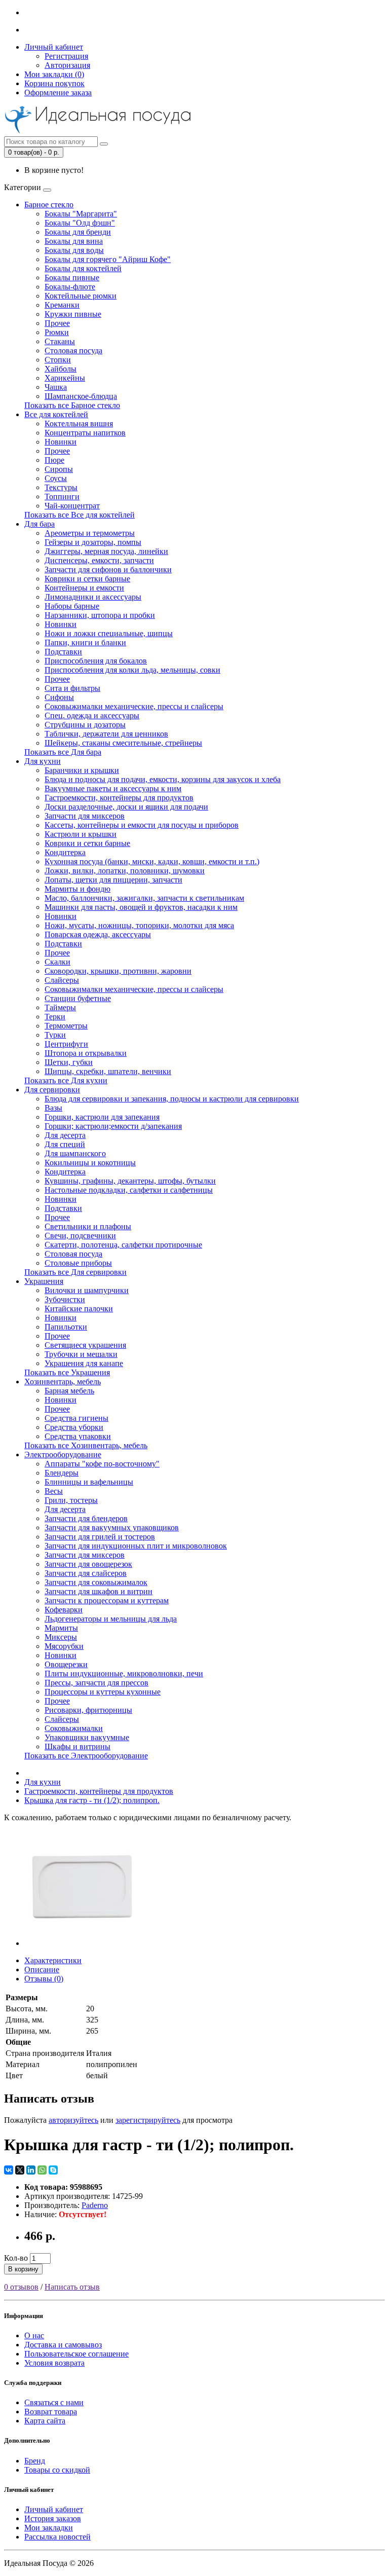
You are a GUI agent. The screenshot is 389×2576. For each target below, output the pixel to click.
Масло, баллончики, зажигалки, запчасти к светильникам (144, 898)
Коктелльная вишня (79, 424)
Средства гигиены (76, 1418)
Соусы (56, 478)
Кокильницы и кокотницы (90, 1163)
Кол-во (16, 2258)
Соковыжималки (74, 1728)
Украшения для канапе (84, 1363)
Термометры (66, 1026)
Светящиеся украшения (85, 1345)
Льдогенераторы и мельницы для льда (111, 1619)
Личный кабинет (54, 2509)
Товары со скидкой (57, 2470)
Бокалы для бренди (78, 232)
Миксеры (61, 1637)
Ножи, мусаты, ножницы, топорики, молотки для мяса (139, 925)
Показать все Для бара (63, 752)
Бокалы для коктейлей (83, 268)
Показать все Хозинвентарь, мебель (86, 1445)
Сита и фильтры (72, 688)
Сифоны (59, 697)
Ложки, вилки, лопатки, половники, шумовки (125, 871)
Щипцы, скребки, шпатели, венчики (108, 1071)
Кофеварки (64, 1610)
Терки (55, 1017)
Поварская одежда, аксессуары (98, 934)
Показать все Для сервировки (75, 1272)
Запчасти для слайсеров (86, 1573)
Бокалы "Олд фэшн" (80, 223)
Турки (55, 1035)
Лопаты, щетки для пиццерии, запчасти (113, 880)
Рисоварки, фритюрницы (88, 1710)
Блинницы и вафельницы (89, 1482)
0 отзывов (21, 2287)
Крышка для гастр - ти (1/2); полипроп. (92, 1800)
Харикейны (65, 378)
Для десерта (65, 1135)
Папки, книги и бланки (85, 642)
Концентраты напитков (85, 433)
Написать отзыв (72, 2287)
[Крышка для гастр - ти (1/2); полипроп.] (82, 1943)
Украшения (44, 1281)
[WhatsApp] (42, 2170)
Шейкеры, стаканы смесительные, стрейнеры (123, 743)
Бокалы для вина (74, 241)
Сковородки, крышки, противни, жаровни (118, 971)
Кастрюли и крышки (81, 834)
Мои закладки (49, 2528)
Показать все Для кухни (66, 1080)
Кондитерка (65, 852)
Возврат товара (51, 2412)
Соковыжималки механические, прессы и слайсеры (134, 706)
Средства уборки (74, 1427)
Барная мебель (69, 1391)
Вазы (53, 1108)
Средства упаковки (78, 1436)
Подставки (63, 652)
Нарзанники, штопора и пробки (100, 615)
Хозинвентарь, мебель (63, 1382)
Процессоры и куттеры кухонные (103, 1692)
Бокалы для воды (74, 250)
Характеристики (53, 1960)
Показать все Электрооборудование (86, 1756)
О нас (34, 2335)
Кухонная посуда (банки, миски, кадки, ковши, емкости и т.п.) (152, 861)
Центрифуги (66, 1044)
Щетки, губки (69, 1062)
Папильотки (66, 1327)
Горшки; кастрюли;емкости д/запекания (113, 1126)
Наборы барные (72, 606)
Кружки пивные (73, 314)
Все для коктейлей (56, 414)
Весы (54, 1491)
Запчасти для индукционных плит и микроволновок (136, 1546)
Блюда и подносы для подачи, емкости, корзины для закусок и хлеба (163, 779)
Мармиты (61, 1628)
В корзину (23, 2269)
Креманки (62, 305)
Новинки (61, 442)
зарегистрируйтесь (148, 2120)
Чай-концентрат (72, 506)
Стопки (58, 360)
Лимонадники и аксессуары (93, 597)
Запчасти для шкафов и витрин (99, 1591)
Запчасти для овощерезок (88, 1564)
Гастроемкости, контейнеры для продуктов (119, 798)
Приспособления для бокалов (96, 661)
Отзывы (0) (44, 1979)
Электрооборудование (63, 1455)
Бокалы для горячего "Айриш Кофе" (108, 259)
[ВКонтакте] (9, 2170)
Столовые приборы (78, 1263)
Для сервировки (52, 1090)
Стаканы (60, 341)
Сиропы (59, 469)
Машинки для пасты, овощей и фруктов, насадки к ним (141, 907)
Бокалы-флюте (70, 287)
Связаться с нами (54, 2402)
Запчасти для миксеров (85, 816)
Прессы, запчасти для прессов (96, 1683)
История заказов (53, 2518)
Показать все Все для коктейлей (80, 515)
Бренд (35, 2461)
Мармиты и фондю (77, 889)
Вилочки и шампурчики (87, 1290)
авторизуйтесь (73, 2120)
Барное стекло (49, 205)
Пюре (54, 460)
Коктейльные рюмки (81, 296)
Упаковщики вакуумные (87, 1737)
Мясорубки (64, 1646)
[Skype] (53, 2170)
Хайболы (61, 369)
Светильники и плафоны (88, 1226)
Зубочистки (65, 1299)
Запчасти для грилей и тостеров (100, 1537)
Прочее (57, 323)
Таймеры (60, 1007)
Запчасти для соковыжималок (96, 1582)
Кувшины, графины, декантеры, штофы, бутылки (130, 1181)
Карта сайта (45, 2421)
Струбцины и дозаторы (85, 725)
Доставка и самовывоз (63, 2345)
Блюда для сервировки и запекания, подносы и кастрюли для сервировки (172, 1099)
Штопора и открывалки (86, 1053)
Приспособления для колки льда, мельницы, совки (132, 670)
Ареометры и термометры (90, 533)
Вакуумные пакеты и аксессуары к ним (113, 788)
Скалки (57, 962)
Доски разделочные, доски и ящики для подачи (126, 807)
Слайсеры (62, 980)
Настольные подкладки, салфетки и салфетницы (129, 1190)
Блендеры (62, 1473)
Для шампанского (75, 1153)
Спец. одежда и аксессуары (92, 715)
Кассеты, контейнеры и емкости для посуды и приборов (142, 825)
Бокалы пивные (72, 278)
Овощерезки (66, 1664)
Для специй (65, 1144)
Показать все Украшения (67, 1372)
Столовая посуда (73, 351)
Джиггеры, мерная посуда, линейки (106, 551)
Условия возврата (54, 2363)
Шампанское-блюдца (81, 396)
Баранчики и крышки (82, 770)
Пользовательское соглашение (76, 2354)
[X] (20, 2170)
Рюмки (57, 332)
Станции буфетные (78, 998)
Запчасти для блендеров (86, 1518)
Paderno (95, 2205)
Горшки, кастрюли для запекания (102, 1117)
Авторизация (67, 65)
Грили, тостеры (71, 1500)
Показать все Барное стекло (72, 405)
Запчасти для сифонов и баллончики (108, 569)
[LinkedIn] (31, 2170)
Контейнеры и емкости (84, 588)
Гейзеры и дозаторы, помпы (93, 542)
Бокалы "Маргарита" (81, 214)
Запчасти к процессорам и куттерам (107, 1600)
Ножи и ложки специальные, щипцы (109, 633)
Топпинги (62, 496)
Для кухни (43, 761)
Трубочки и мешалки (81, 1354)
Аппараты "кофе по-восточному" (102, 1464)
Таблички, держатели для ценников (106, 734)
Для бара (40, 524)
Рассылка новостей (57, 2537)
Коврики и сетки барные (87, 579)
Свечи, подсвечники (80, 1236)
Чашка (56, 387)
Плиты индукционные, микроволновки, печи (124, 1673)
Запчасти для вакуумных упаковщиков (112, 1528)
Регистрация (66, 56)
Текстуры (61, 487)
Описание (42, 1970)
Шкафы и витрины (77, 1746)
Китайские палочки (79, 1309)
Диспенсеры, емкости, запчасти (99, 560)
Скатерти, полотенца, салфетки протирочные (123, 1245)
